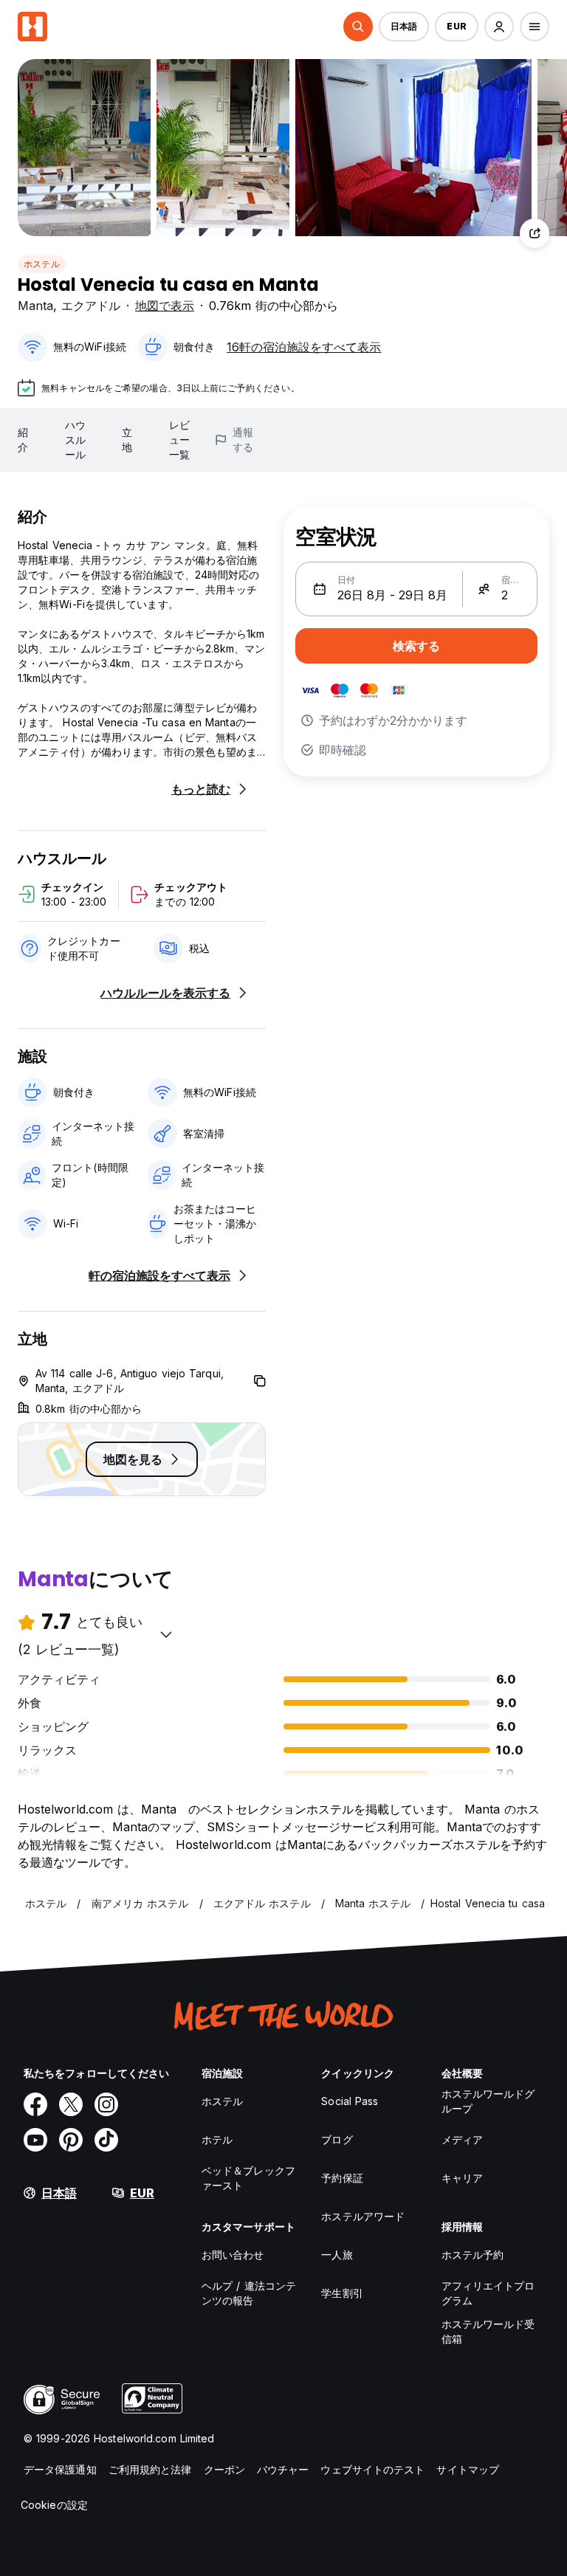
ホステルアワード (363, 2216)
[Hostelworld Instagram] (106, 2104)
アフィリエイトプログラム (488, 2293)
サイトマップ (468, 2469)
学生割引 (342, 2293)
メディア (462, 2139)
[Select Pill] (358, 27)
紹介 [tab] (23, 440)
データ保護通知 (60, 2469)
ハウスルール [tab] (75, 440)
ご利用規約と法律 (150, 2469)
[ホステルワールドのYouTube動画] (35, 2140)
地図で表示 (165, 306)
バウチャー (283, 2469)
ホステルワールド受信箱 (488, 2331)
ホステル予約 (473, 2255)
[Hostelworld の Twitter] (71, 2104)
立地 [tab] (127, 440)
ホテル (217, 2139)
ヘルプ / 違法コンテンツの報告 (249, 2293)
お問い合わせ (233, 2255)
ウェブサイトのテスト (372, 2469)
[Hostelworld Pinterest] (71, 2140)
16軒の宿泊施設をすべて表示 (304, 347)
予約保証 (342, 2178)
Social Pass (350, 2101)
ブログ (337, 2139)
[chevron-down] (166, 1634)
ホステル (42, 264)
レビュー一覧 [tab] (179, 440)
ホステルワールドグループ (488, 2101)
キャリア (462, 2178)
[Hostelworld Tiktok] (106, 2140)
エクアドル (91, 306)
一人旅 (337, 2255)
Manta (35, 306)
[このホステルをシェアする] (535, 233)
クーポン (224, 2469)
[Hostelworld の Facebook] (35, 2104)
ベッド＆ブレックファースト (248, 2178)
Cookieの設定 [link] (54, 2505)
